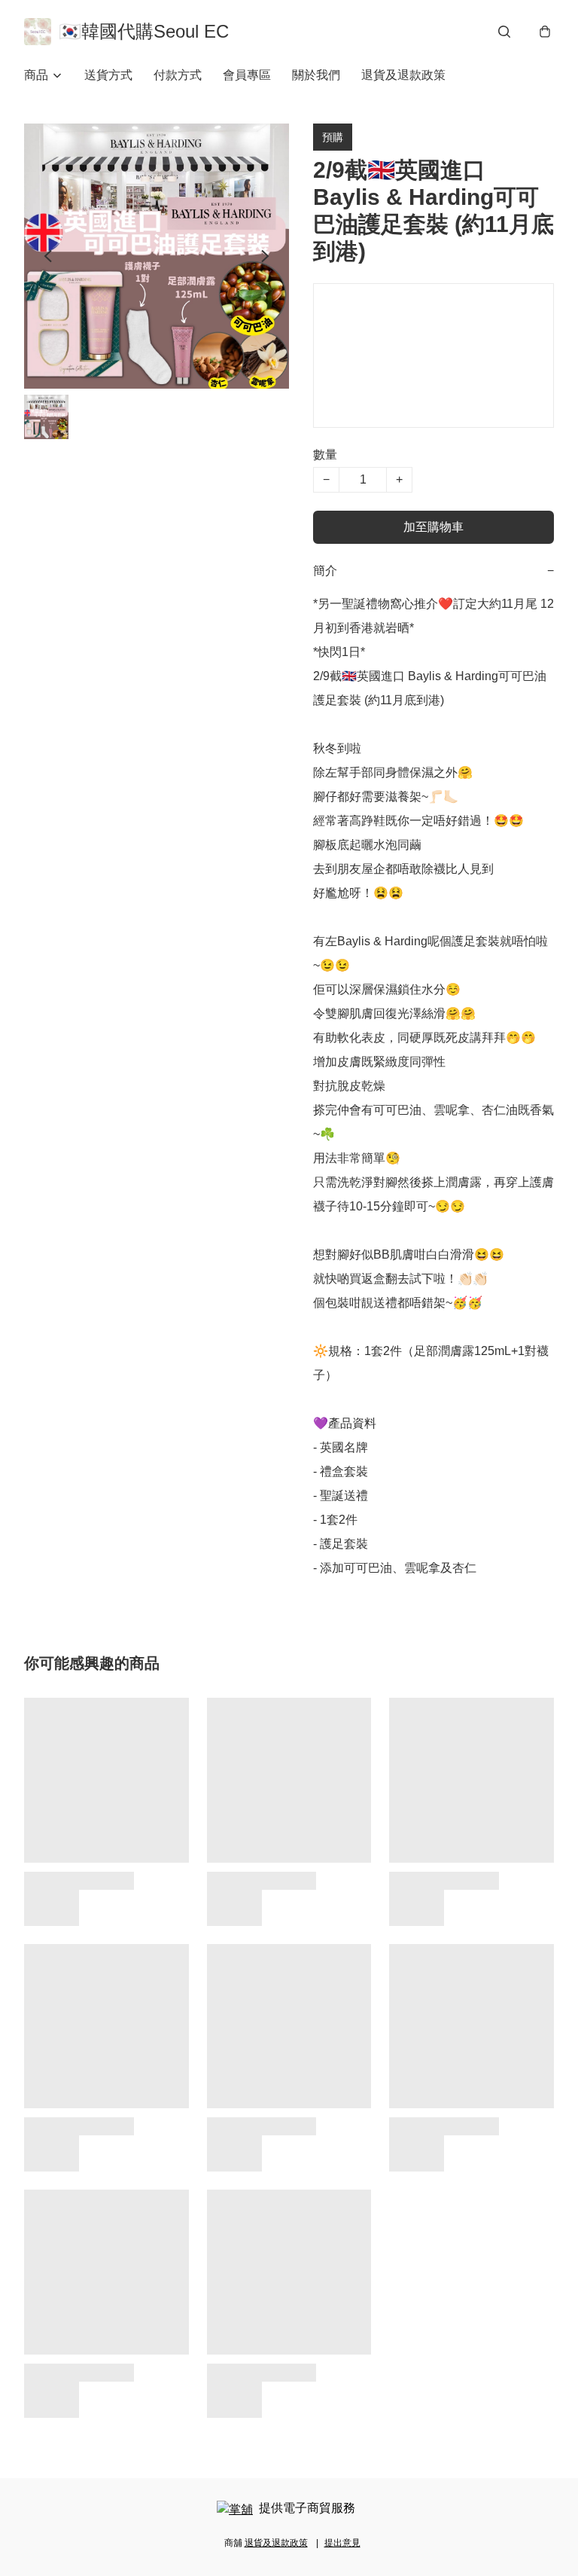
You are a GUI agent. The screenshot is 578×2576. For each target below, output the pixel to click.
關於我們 (316, 75)
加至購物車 (433, 527)
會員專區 (247, 75)
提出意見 (342, 2543)
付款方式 (178, 75)
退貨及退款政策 (403, 75)
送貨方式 (108, 75)
